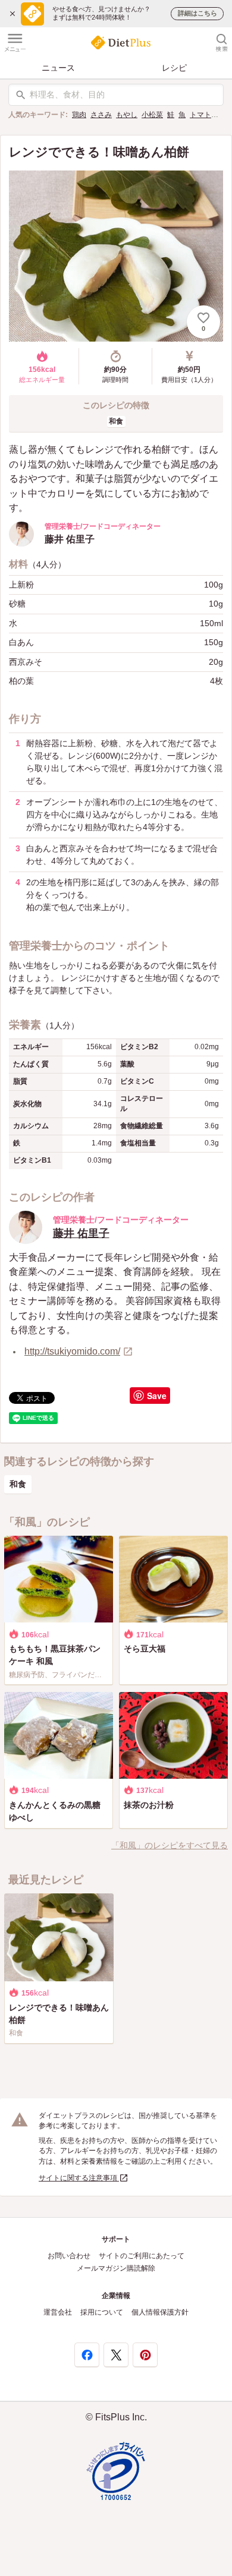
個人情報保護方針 (160, 2312)
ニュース (58, 68)
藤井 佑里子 (81, 1233)
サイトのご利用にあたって (142, 2256)
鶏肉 (79, 115)
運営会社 (58, 2312)
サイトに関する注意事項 (79, 2178)
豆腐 (222, 115)
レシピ (174, 68)
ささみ (101, 115)
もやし (127, 115)
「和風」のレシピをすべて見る (170, 1845)
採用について (102, 2312)
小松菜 (152, 115)
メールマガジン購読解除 (116, 2268)
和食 (116, 421)
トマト (200, 115)
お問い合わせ (69, 2256)
